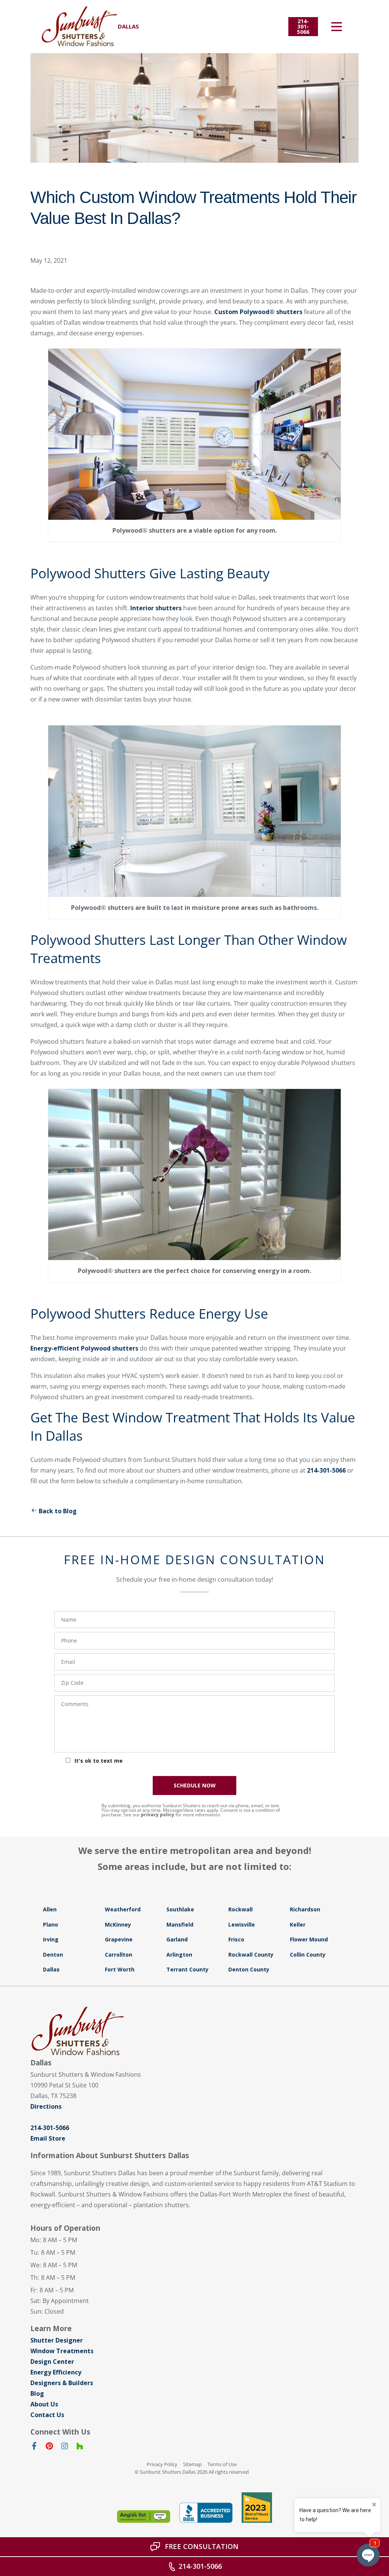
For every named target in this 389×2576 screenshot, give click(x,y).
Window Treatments (62, 2351)
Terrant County (187, 1969)
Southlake (180, 1909)
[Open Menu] (337, 27)
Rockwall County (251, 1955)
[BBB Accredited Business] (206, 2513)
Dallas (51, 1969)
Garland (177, 1939)
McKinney (118, 1924)
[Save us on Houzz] (80, 2447)
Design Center (52, 2362)
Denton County (249, 1969)
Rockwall (240, 1909)
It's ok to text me (99, 1761)
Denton (53, 1955)
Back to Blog (58, 1511)
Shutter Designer (57, 2340)
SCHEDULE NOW (195, 1785)
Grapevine (119, 1939)
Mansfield (180, 1924)
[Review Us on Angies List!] (144, 2516)
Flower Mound (309, 1939)
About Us (44, 2404)
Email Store (48, 2138)
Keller (298, 1924)
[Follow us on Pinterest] (49, 2447)
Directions (46, 2106)
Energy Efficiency (56, 2372)
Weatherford (123, 1909)
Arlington (179, 1955)
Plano (51, 1924)
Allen (50, 1909)
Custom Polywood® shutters (258, 312)
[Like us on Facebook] (34, 2447)
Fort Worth (120, 1969)
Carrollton (119, 1955)
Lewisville (242, 1924)
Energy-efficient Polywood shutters (84, 1348)
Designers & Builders (62, 2383)
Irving (51, 1939)
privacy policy (158, 1815)
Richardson (305, 1909)
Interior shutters (156, 608)
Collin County (308, 1955)
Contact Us (47, 2415)
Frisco (236, 1939)
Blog (37, 2393)
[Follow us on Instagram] (65, 2447)
